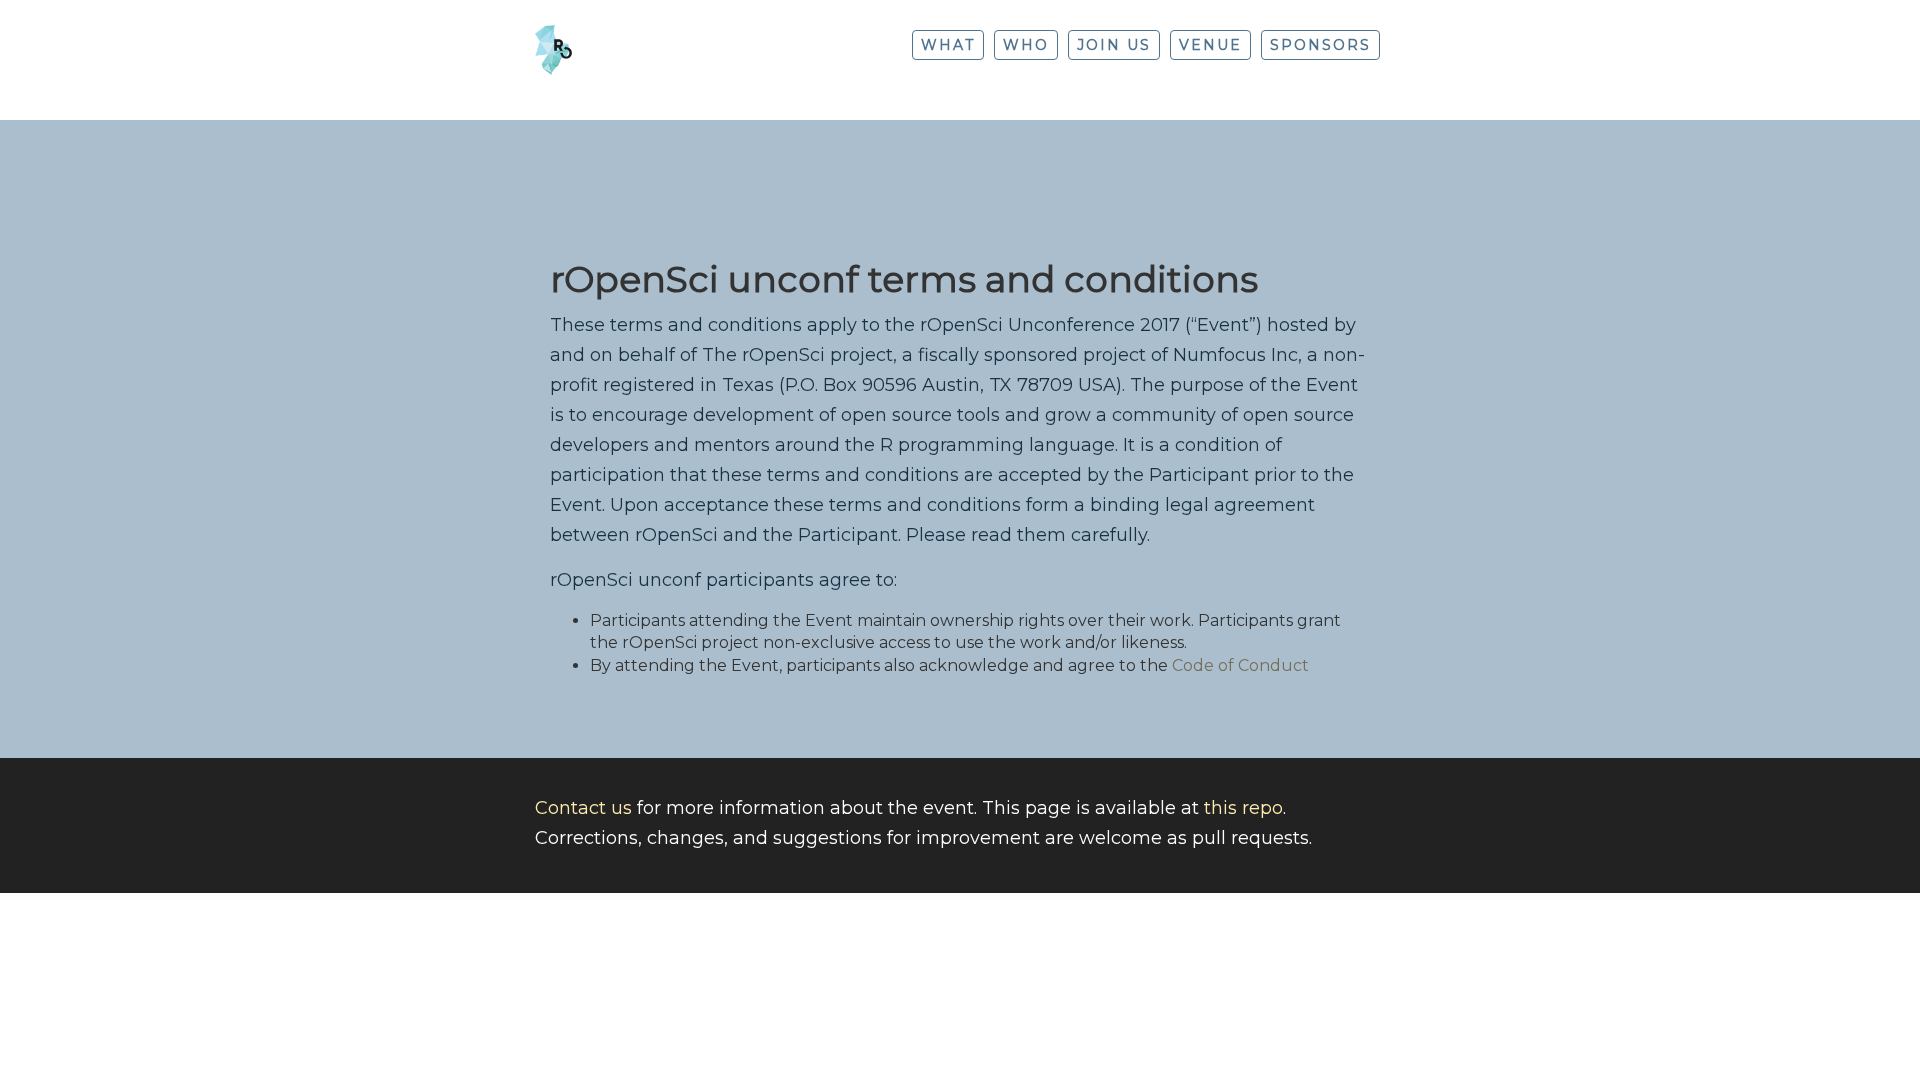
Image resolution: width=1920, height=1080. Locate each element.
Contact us (583, 808)
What (948, 45)
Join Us (1114, 45)
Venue (1210, 45)
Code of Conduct (1240, 665)
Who (1026, 45)
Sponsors (1320, 45)
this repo (1243, 808)
